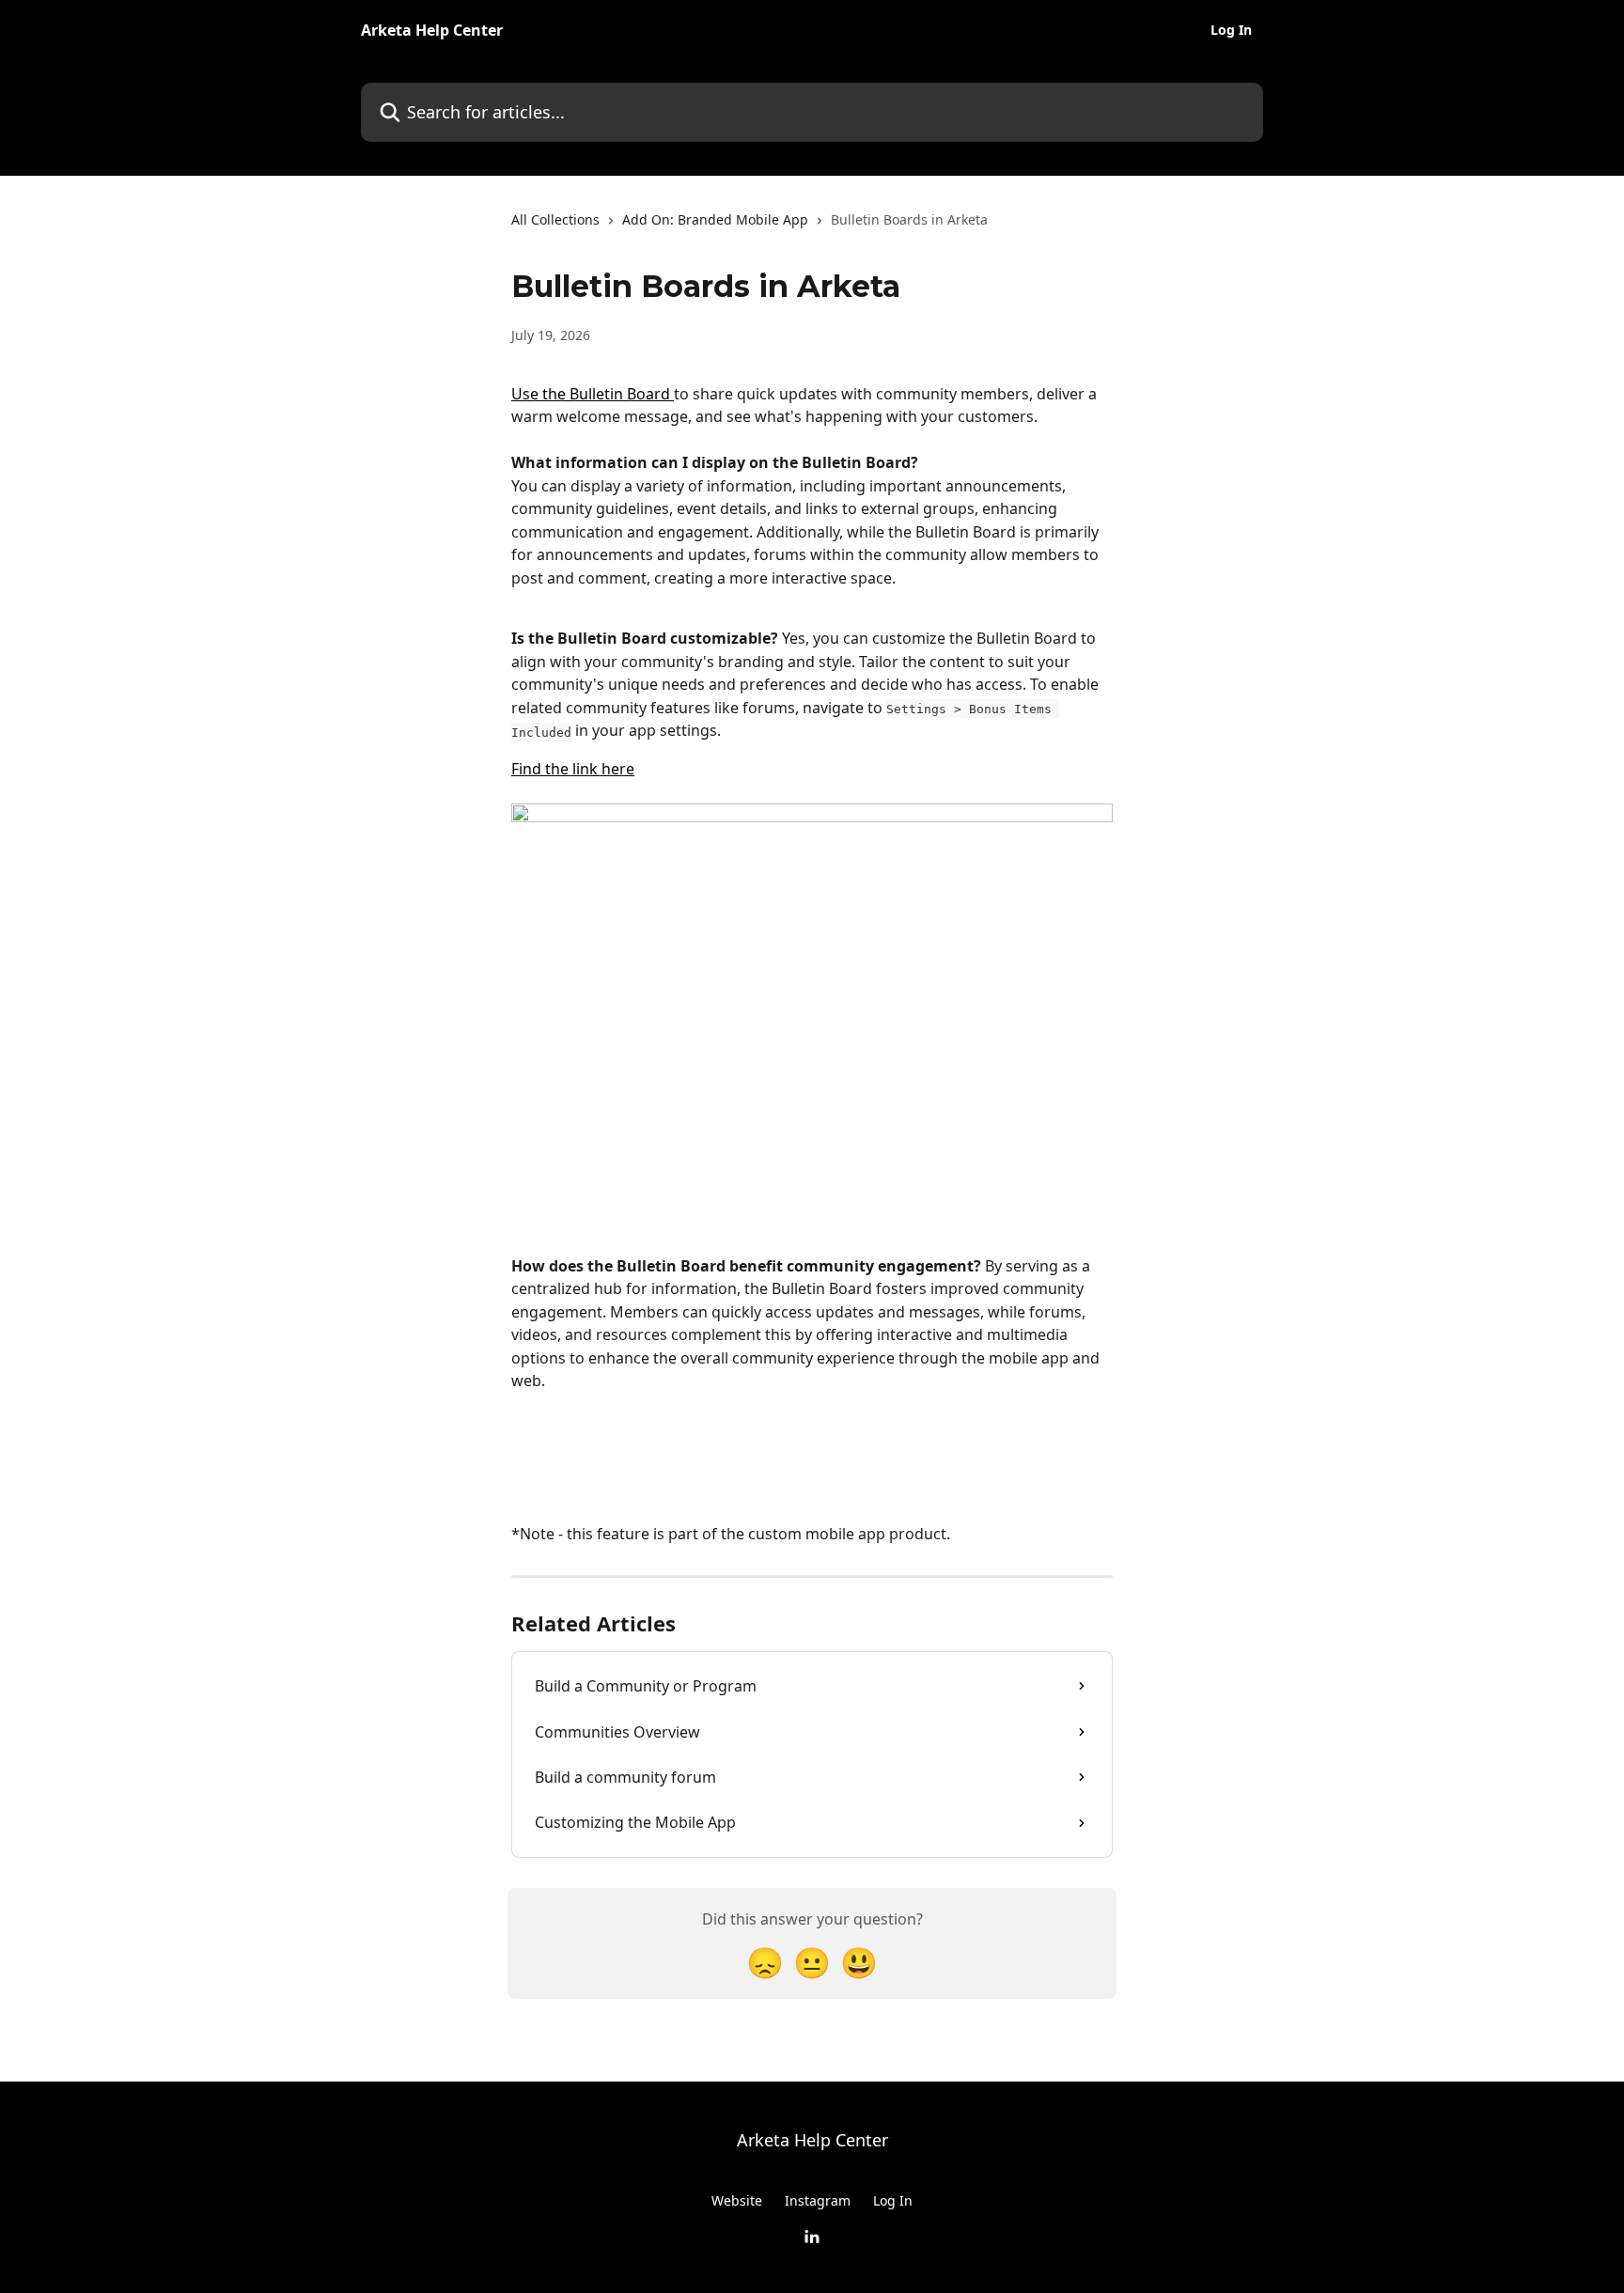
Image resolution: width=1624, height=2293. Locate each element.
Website (737, 2200)
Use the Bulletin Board (593, 394)
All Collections (555, 219)
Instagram (818, 2200)
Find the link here (573, 769)
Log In (1231, 30)
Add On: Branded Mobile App (715, 219)
